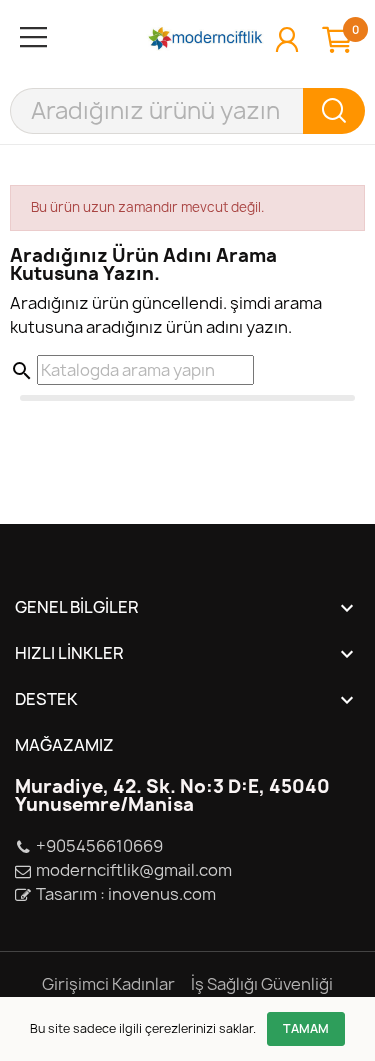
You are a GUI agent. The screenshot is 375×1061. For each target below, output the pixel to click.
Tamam (306, 1028)
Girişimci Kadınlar (108, 984)
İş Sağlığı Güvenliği (262, 984)
